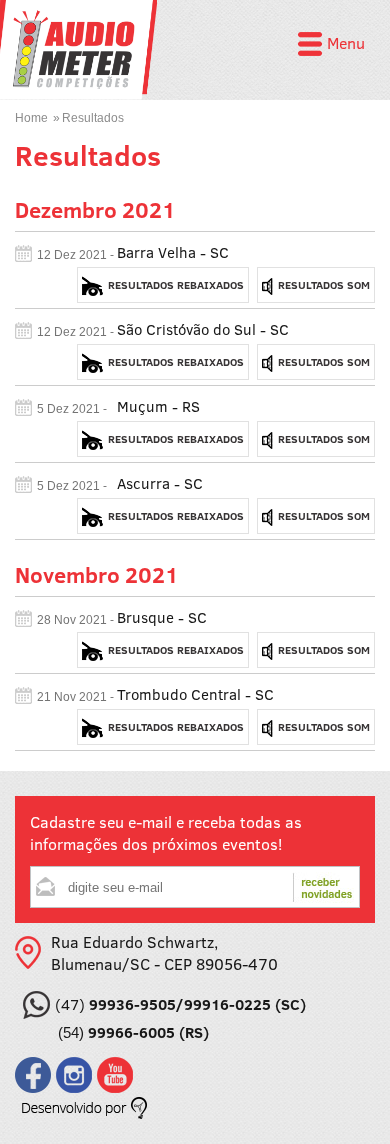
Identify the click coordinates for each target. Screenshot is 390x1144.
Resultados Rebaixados (176, 285)
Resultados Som (324, 285)
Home (31, 118)
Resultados (93, 118)
